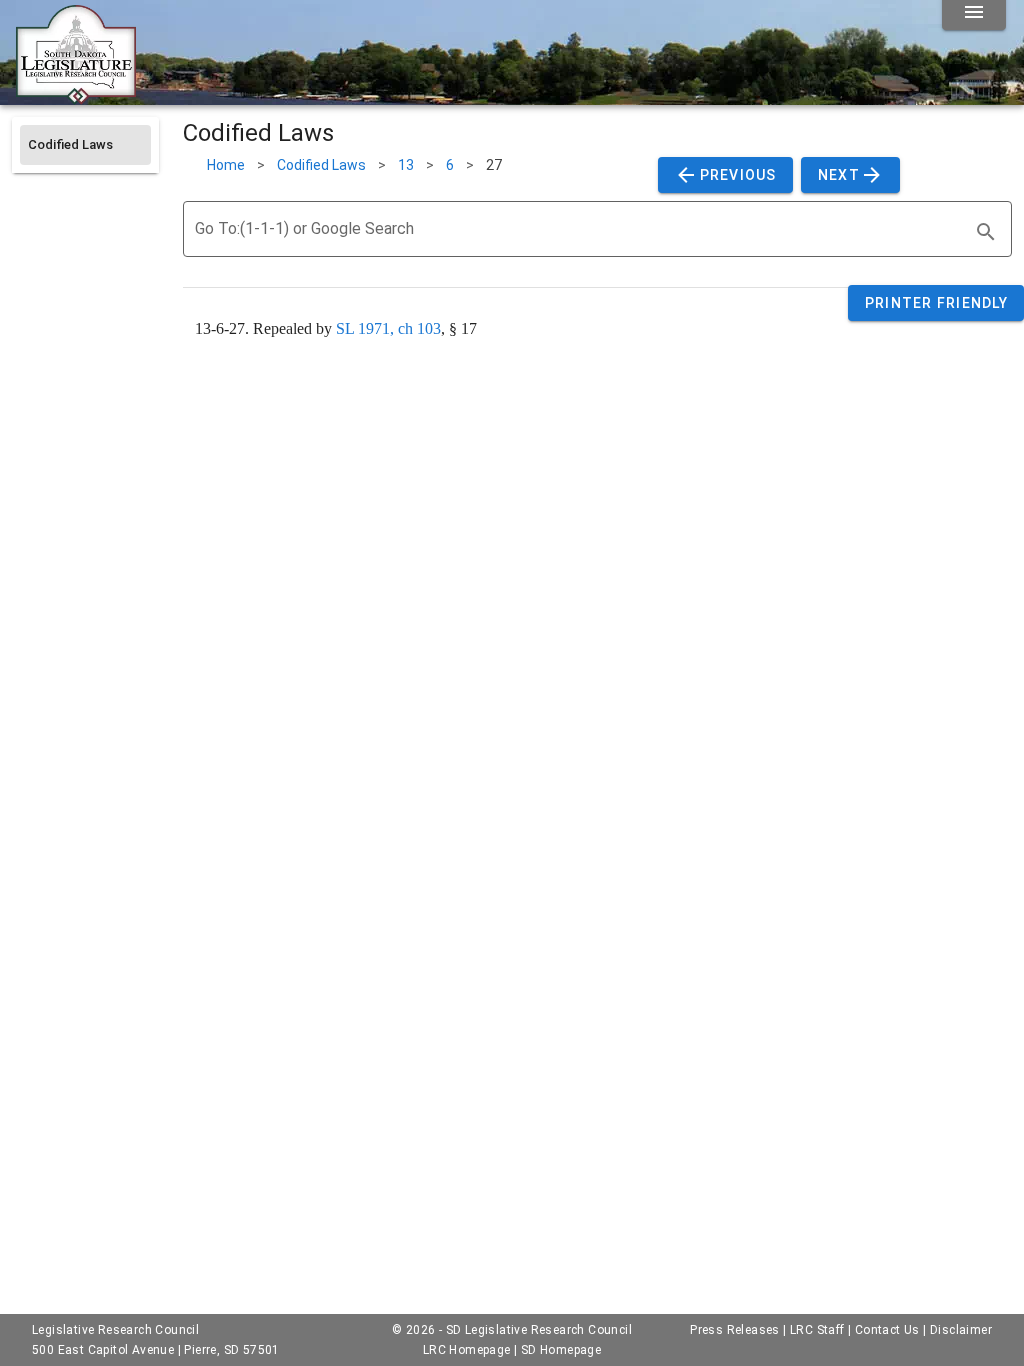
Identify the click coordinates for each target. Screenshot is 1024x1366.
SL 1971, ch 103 (388, 328)
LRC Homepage (467, 1350)
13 (406, 165)
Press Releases (735, 1330)
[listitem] (85, 145)
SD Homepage (561, 1350)
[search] (986, 232)
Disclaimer (961, 1330)
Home (226, 165)
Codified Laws (321, 165)
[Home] (76, 97)
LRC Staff (817, 1330)
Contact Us (887, 1330)
